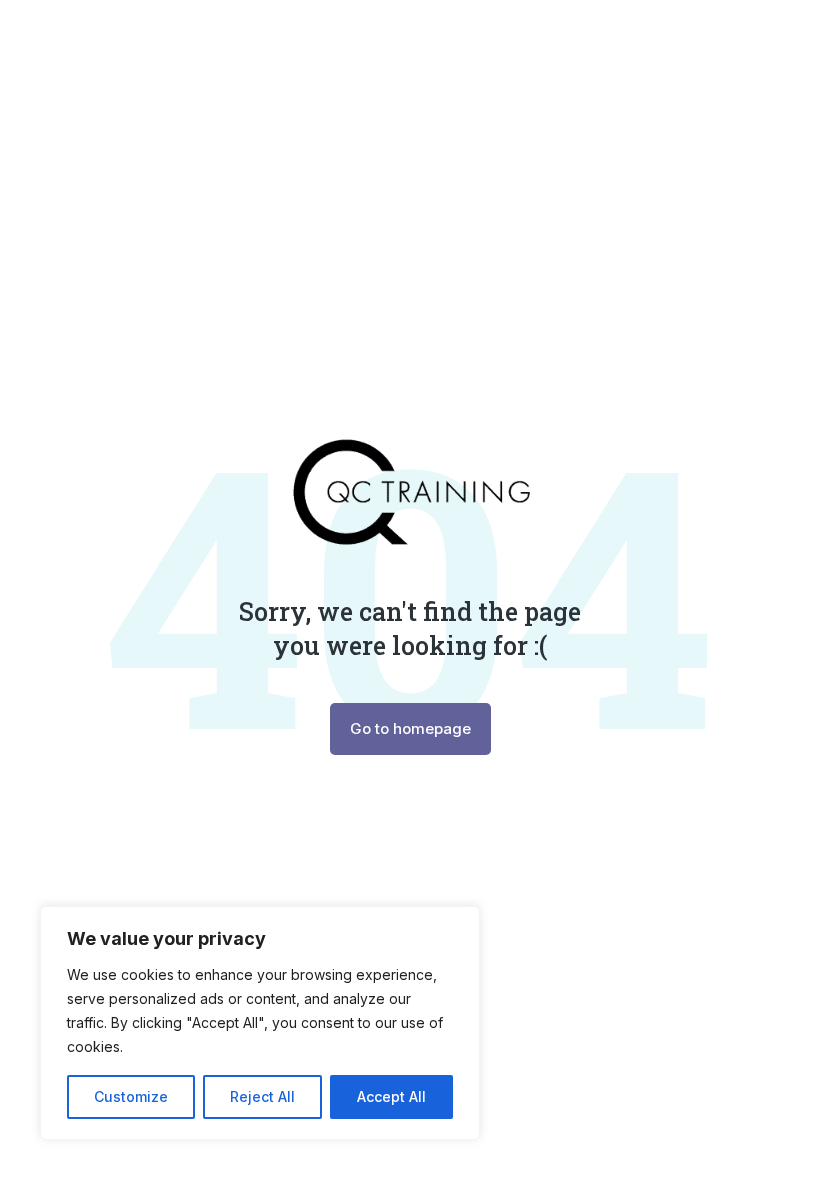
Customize (131, 1096)
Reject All (262, 1096)
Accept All (391, 1096)
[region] (260, 1023)
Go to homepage (410, 728)
